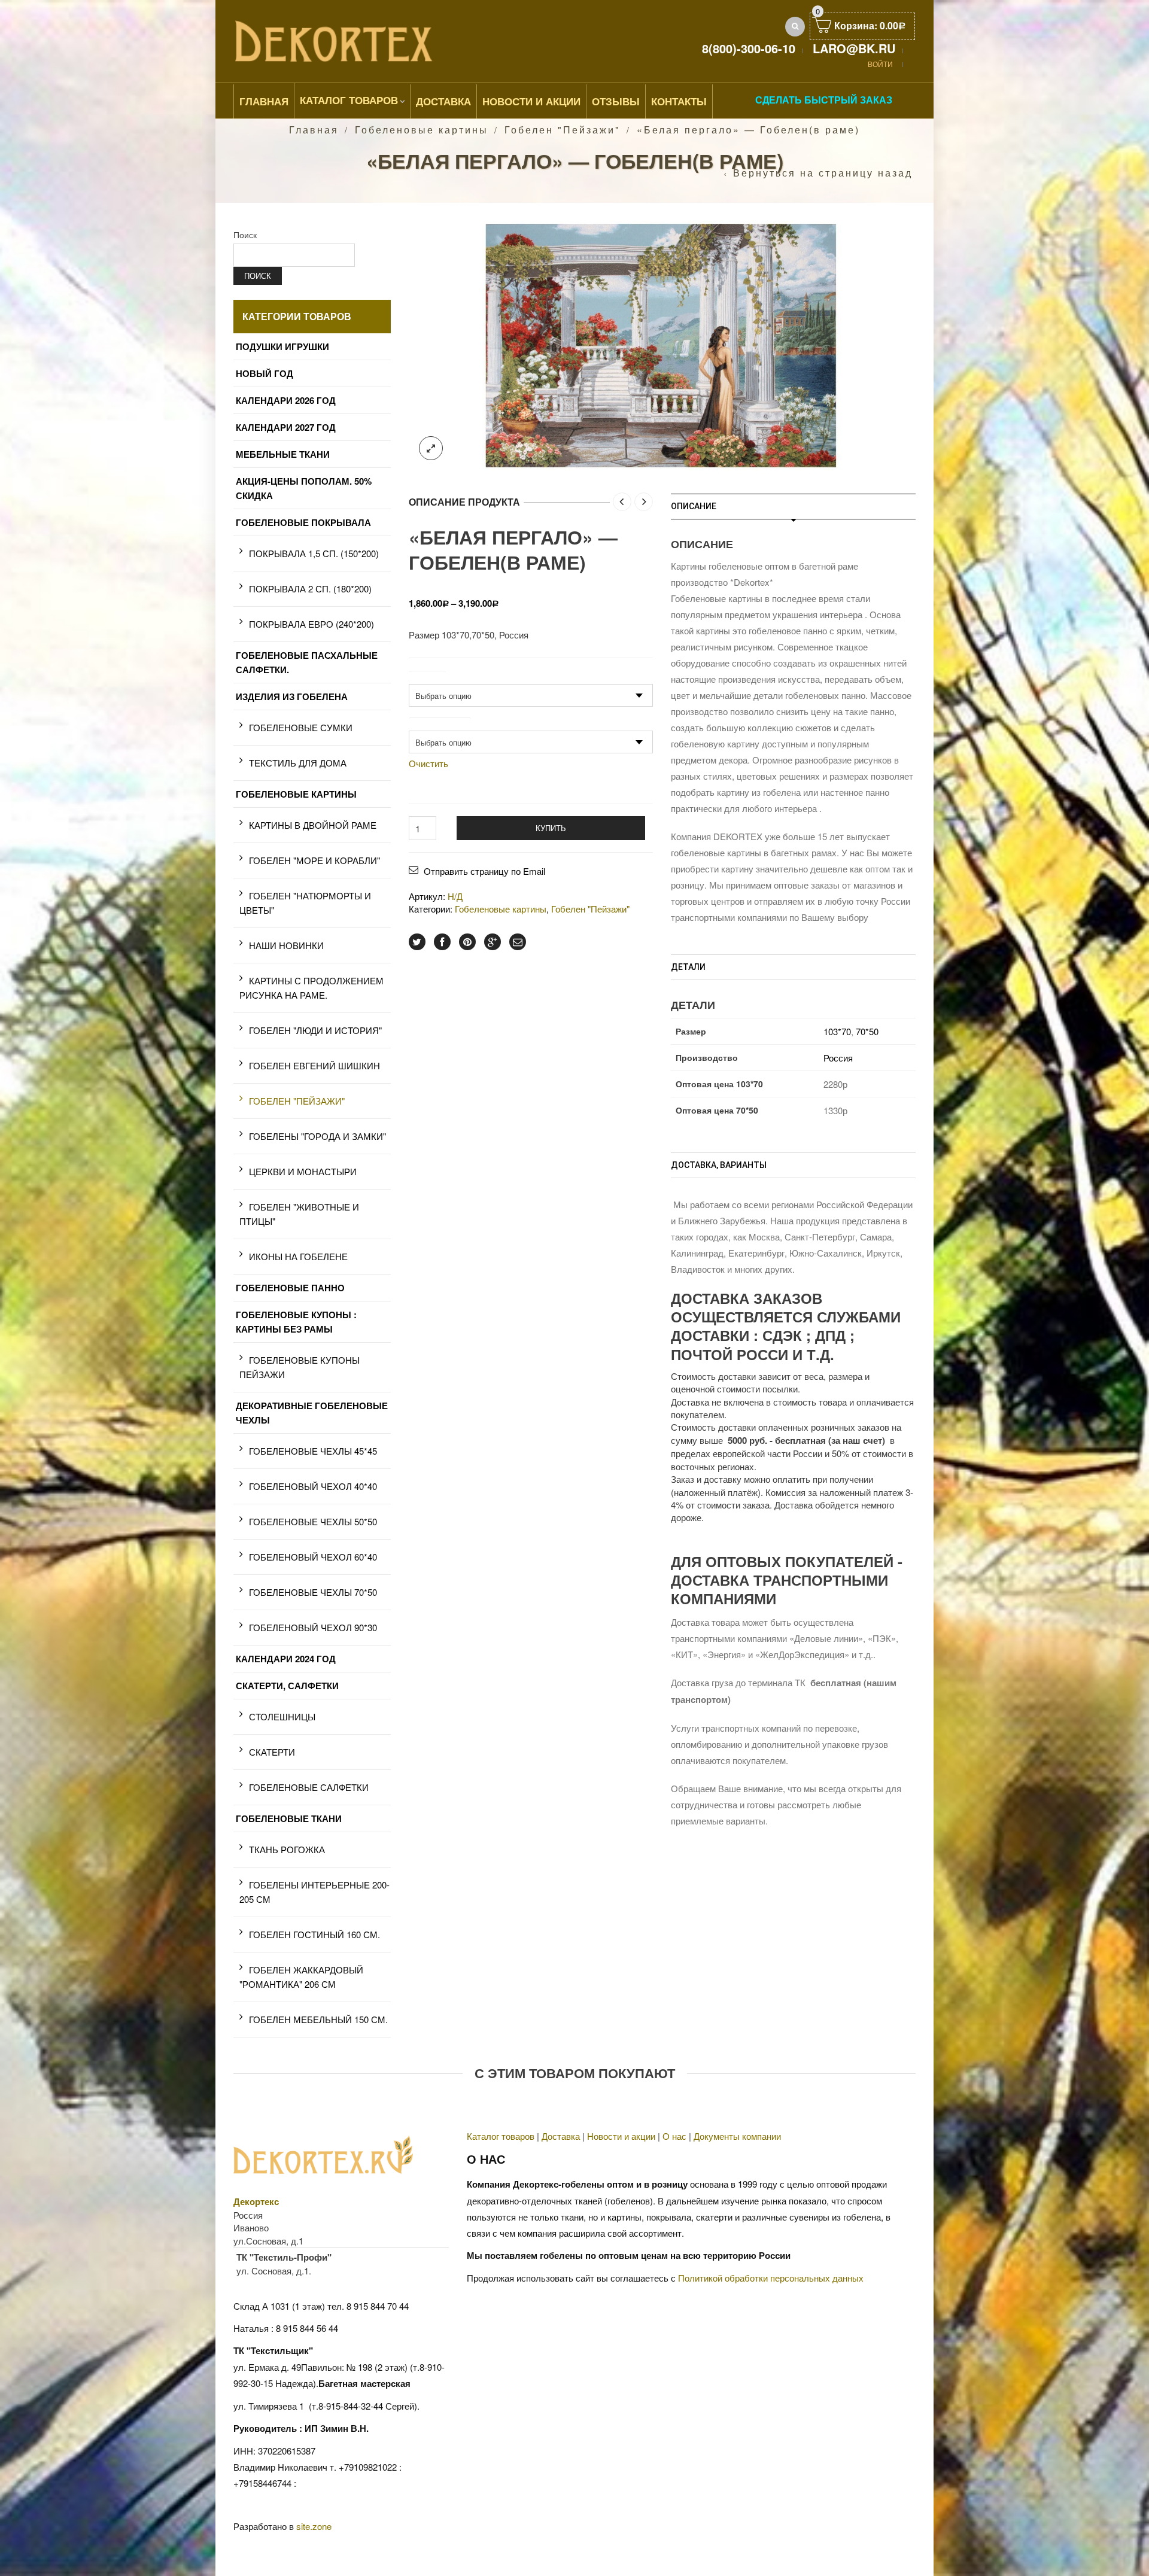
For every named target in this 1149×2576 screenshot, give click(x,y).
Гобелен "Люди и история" (315, 1030)
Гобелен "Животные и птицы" (299, 1214)
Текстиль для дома (298, 763)
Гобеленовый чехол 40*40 (313, 1486)
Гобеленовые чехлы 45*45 (313, 1451)
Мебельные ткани (283, 454)
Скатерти (272, 1752)
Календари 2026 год (286, 400)
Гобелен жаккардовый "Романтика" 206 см (301, 1977)
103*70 (837, 1031)
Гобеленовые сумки (301, 727)
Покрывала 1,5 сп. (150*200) (314, 553)
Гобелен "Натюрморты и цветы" (305, 903)
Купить (551, 828)
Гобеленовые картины (422, 130)
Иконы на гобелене (298, 1256)
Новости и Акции (531, 101)
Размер (427, 677)
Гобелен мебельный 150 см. (318, 2019)
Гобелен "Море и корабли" (314, 860)
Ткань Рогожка (287, 1849)
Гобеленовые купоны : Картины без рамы (296, 1322)
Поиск (245, 235)
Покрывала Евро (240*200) (311, 624)
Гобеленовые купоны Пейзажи (300, 1367)
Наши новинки (286, 945)
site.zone (314, 2526)
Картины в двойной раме (313, 825)
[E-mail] (518, 942)
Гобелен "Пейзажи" (563, 130)
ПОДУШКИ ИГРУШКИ (282, 346)
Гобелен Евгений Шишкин (314, 1065)
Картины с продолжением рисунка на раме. (311, 988)
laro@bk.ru (854, 48)
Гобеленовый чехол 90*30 (313, 1627)
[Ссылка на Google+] (493, 942)
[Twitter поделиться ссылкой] (417, 942)
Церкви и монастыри (303, 1171)
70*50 (867, 1031)
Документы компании (737, 2136)
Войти (880, 64)
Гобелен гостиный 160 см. (314, 1934)
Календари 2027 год (286, 427)
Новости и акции (621, 2136)
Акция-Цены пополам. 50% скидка (304, 488)
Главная (264, 101)
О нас (674, 2136)
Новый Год (265, 373)
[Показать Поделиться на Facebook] (442, 942)
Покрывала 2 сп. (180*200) (310, 589)
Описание (694, 506)
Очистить (428, 764)
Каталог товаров (349, 100)
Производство (440, 723)
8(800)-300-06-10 (749, 48)
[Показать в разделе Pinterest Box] (467, 942)
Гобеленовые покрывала (303, 522)
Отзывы (616, 101)
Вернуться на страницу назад (823, 173)
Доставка (443, 101)
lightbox (431, 448)
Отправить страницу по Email (484, 871)
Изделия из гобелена (292, 697)
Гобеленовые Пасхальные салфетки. (307, 662)
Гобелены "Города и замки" (317, 1136)
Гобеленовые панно (290, 1288)
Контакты (679, 101)
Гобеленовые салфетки (309, 1787)
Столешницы (282, 1716)
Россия (838, 1058)
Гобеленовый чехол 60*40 (313, 1557)
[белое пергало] (662, 344)
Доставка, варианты (719, 1165)
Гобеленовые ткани (289, 1818)
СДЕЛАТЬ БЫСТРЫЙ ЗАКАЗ (824, 100)
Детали (688, 967)
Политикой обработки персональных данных (771, 2278)
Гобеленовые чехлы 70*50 (313, 1592)
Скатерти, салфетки (287, 1686)
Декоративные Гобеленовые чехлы (312, 1413)
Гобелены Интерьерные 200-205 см (314, 1892)
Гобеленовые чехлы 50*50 (313, 1521)
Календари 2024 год (286, 1659)
